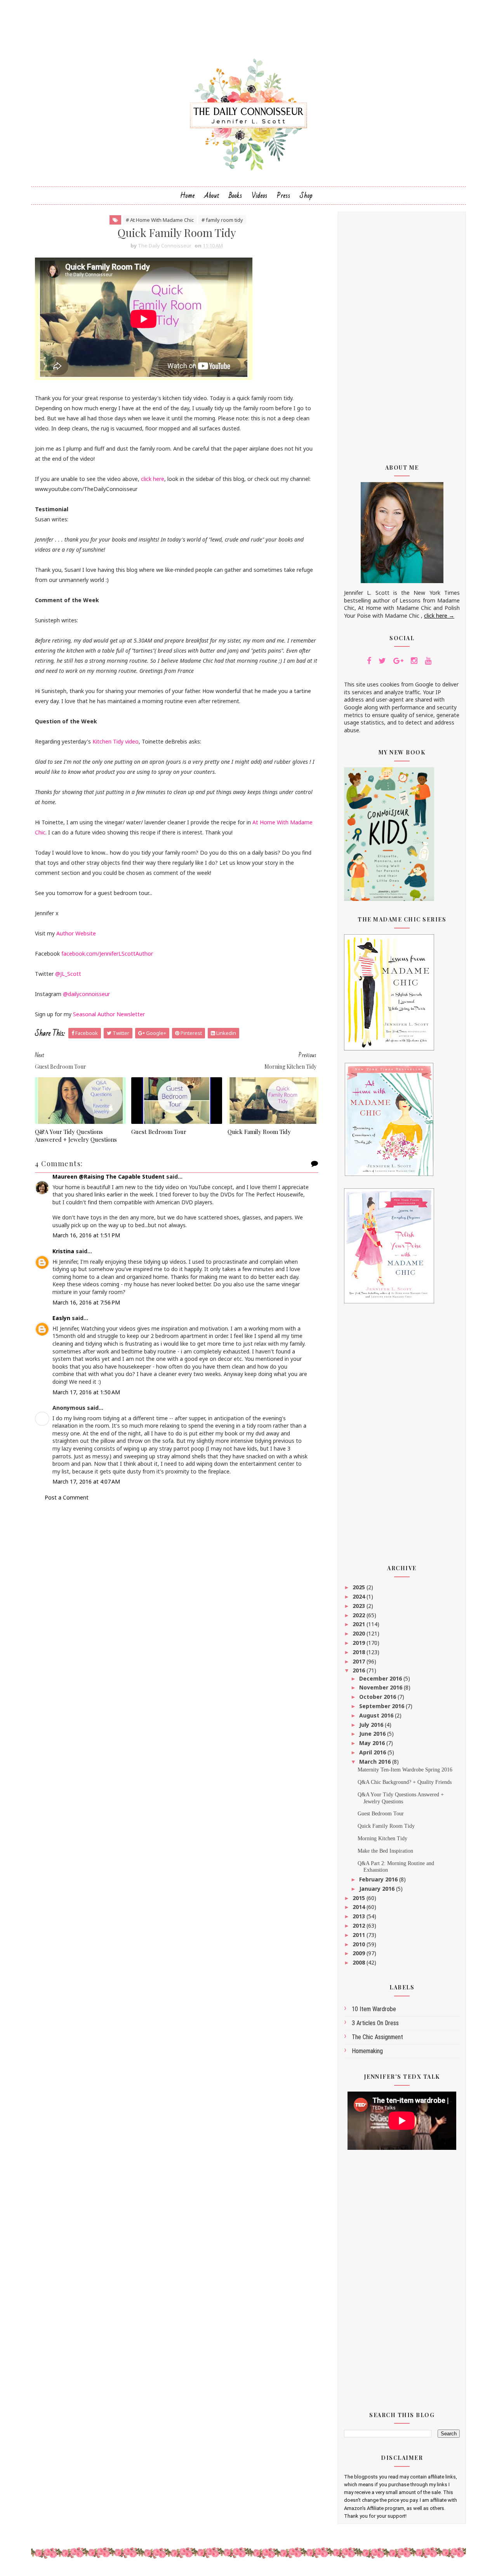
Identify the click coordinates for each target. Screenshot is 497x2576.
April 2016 (373, 1752)
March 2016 (376, 1762)
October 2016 (378, 1697)
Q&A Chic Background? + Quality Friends (405, 1782)
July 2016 (372, 1725)
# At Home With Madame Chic (160, 220)
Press (284, 196)
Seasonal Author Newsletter (109, 1014)
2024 (360, 1596)
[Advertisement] (402, 333)
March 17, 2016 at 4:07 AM (86, 1481)
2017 (360, 1661)
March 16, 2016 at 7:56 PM (86, 1302)
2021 (360, 1624)
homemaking (367, 2051)
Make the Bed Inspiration (385, 1851)
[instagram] (414, 661)
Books (235, 196)
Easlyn (61, 1318)
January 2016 (378, 1889)
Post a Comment (67, 1497)
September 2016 (382, 1706)
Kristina (63, 1251)
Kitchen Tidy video (116, 741)
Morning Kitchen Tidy (382, 1838)
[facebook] (369, 661)
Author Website (76, 933)
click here (153, 479)
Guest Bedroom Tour (159, 1132)
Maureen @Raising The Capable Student (109, 1177)
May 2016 (373, 1743)
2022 (360, 1615)
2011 (360, 1935)
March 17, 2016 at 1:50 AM (86, 1392)
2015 (360, 1898)
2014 (360, 1907)
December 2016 (381, 1678)
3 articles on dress (375, 2023)
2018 (360, 1652)
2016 (360, 1670)
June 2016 (373, 1734)
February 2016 (379, 1879)
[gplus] (398, 661)
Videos (260, 196)
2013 (360, 1916)
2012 (360, 1925)
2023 (360, 1606)
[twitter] (382, 661)
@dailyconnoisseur (86, 994)
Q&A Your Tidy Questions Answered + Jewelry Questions (76, 1136)
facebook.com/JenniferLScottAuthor (107, 954)
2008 (360, 1962)
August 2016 (377, 1715)
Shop (306, 196)
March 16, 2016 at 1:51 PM (86, 1235)
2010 (360, 1944)
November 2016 (381, 1687)
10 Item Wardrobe (374, 2009)
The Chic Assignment (377, 2037)
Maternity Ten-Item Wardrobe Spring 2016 (405, 1770)
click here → (439, 616)
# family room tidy (222, 220)
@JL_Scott (68, 974)
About (212, 196)
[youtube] (428, 661)
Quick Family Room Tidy (259, 1132)
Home (188, 196)
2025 (360, 1587)
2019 (360, 1643)
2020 (360, 1633)
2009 (360, 1953)
